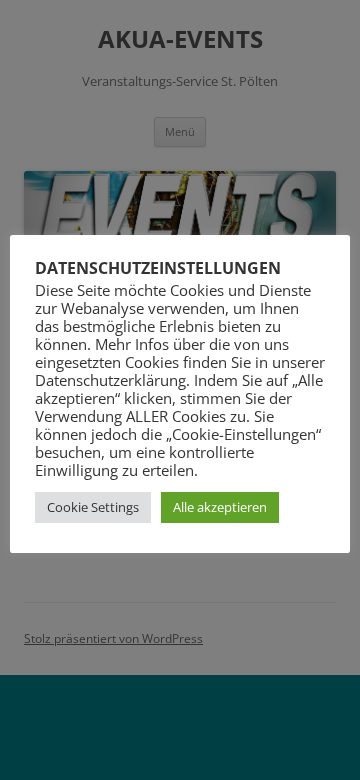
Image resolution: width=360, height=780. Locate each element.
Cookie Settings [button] (93, 507)
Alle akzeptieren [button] (220, 507)
